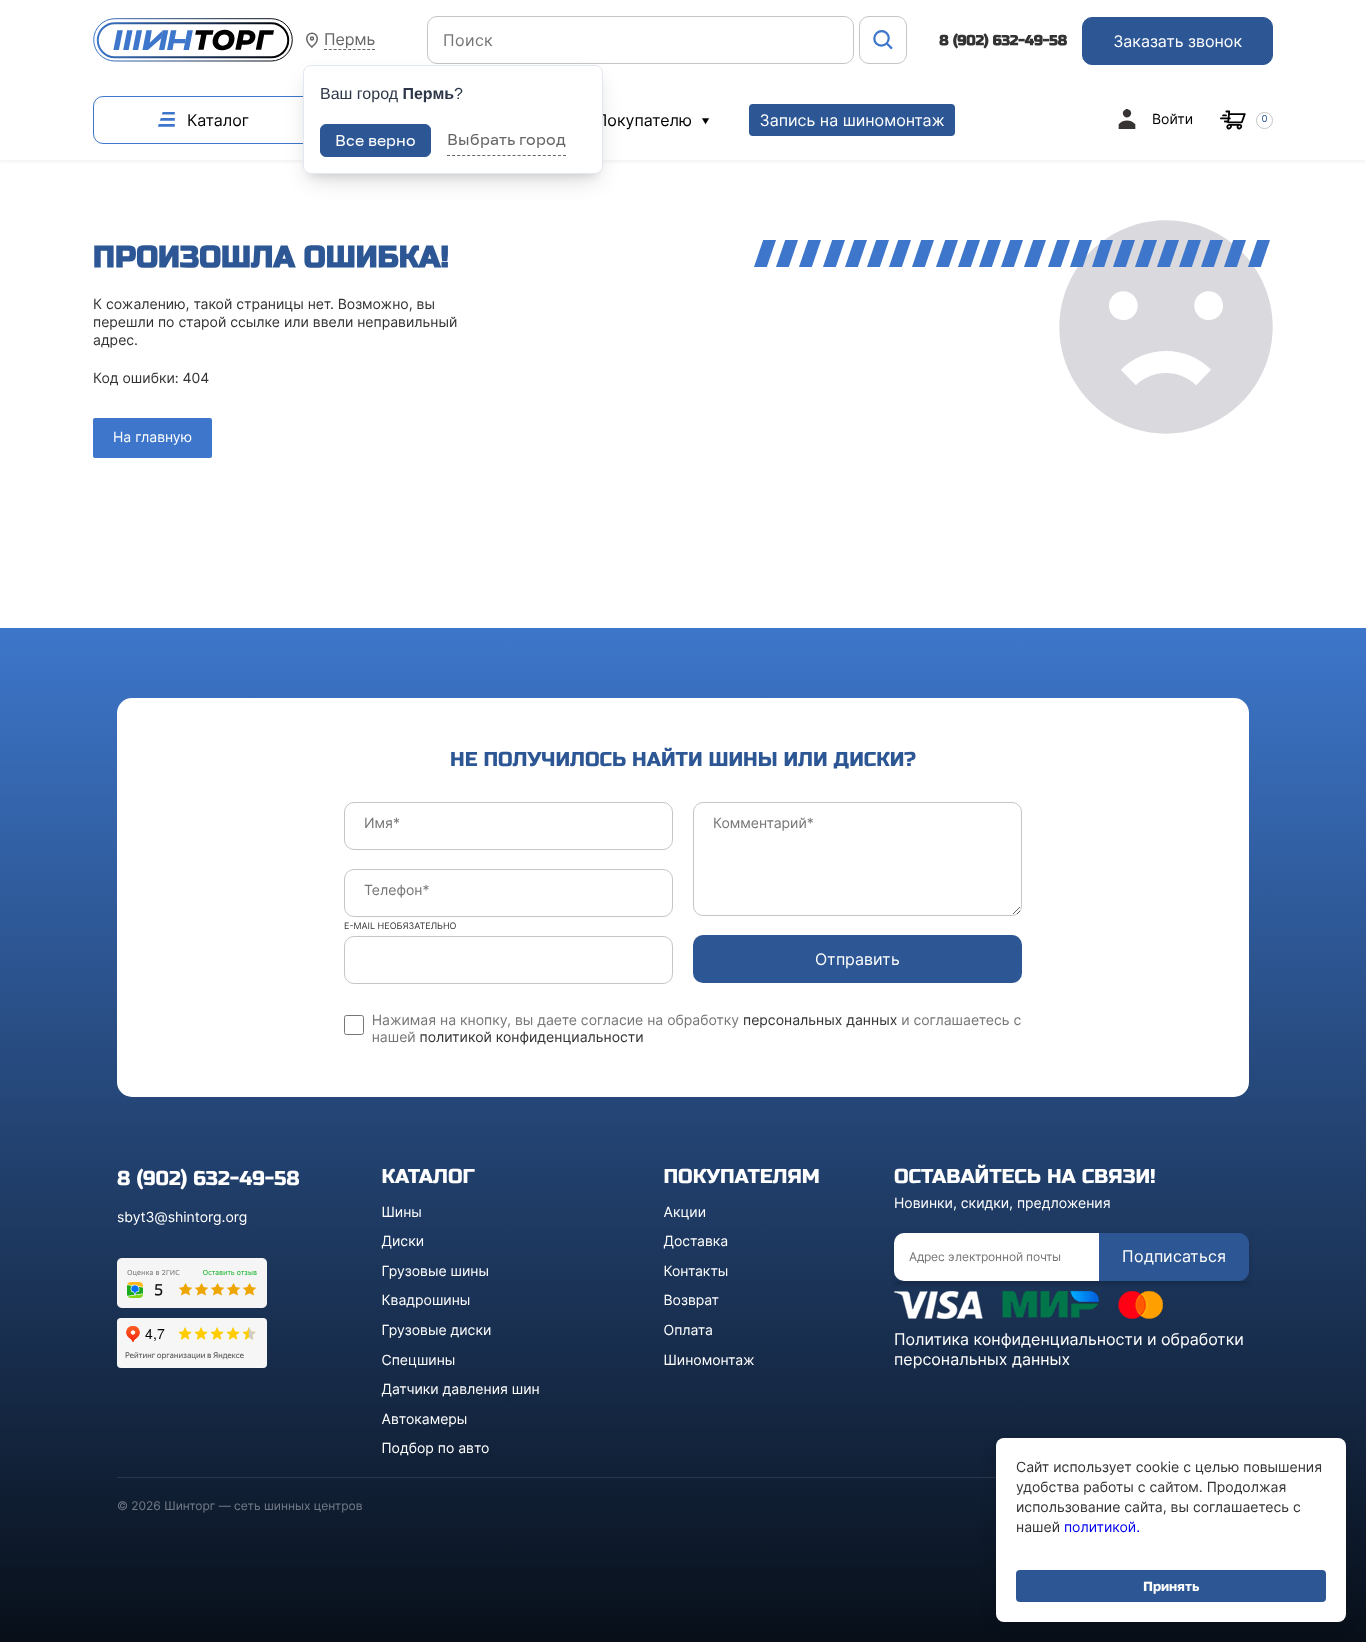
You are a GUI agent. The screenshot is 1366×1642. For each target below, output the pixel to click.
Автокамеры (425, 1419)
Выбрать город (506, 139)
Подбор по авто (436, 1448)
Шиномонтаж (709, 1360)
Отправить (857, 959)
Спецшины (419, 1360)
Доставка (696, 1241)
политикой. (1102, 1527)
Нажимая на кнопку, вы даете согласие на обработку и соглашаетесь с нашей (697, 1029)
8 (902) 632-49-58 (1003, 40)
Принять (1171, 1586)
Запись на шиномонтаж (851, 120)
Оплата (688, 1330)
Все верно (375, 140)
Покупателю (646, 120)
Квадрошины (426, 1300)
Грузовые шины (435, 1271)
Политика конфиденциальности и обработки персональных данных (1069, 1349)
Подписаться (1174, 1256)
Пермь (349, 39)
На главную (152, 437)
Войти (1172, 119)
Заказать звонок (1177, 41)
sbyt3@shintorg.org (182, 1217)
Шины (402, 1212)
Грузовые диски (437, 1330)
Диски (403, 1241)
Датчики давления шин (461, 1389)
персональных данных (820, 1020)
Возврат (692, 1300)
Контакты (696, 1271)
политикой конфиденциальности (532, 1037)
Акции (685, 1212)
